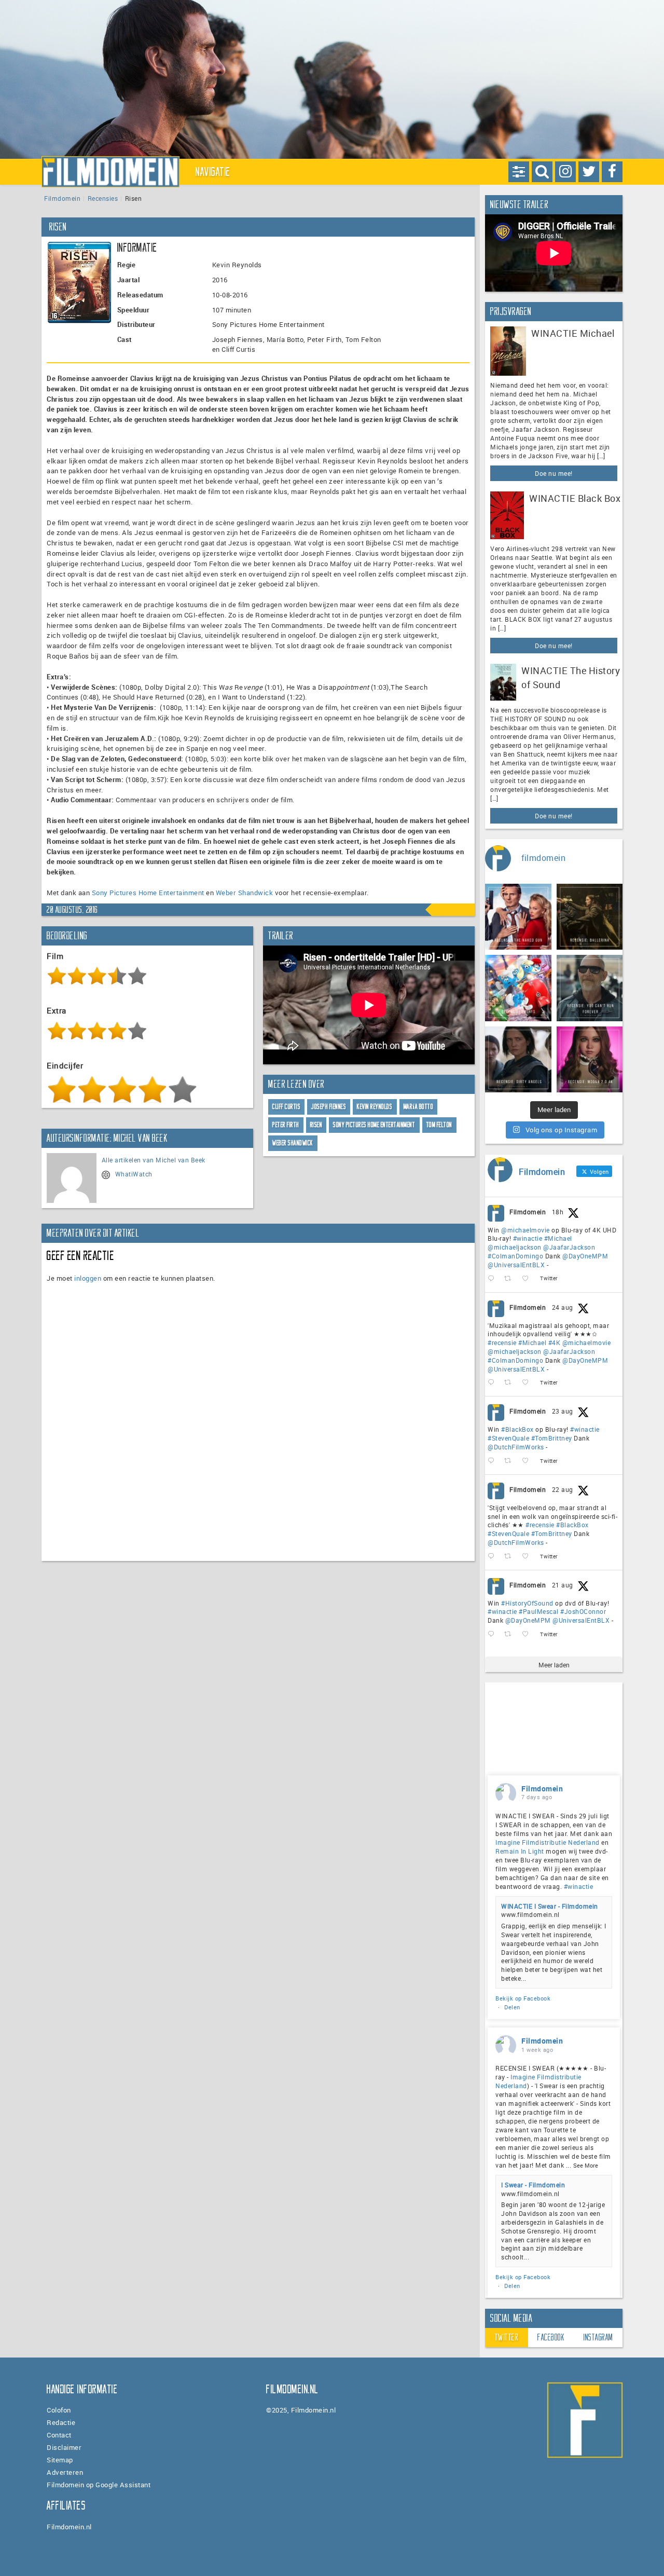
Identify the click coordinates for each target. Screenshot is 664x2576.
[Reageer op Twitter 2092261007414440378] (493, 1279)
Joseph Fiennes (329, 1107)
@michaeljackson (515, 1247)
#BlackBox (517, 1429)
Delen (512, 2007)
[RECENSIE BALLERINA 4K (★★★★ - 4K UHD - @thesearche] (590, 917)
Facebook (551, 2337)
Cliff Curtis (286, 1107)
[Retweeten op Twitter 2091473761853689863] (511, 1461)
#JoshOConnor (583, 1611)
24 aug (563, 1307)
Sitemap (60, 2460)
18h (558, 1212)
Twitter (507, 2337)
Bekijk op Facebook (523, 1998)
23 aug (563, 1411)
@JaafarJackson (569, 1247)
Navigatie (213, 172)
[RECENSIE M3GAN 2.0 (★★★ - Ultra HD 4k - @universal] (590, 1060)
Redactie (61, 2422)
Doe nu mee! (554, 473)
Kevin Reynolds (375, 1107)
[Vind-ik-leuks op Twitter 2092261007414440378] (528, 1279)
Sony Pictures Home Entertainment (148, 893)
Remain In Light (520, 1851)
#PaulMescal (539, 1611)
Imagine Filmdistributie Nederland (548, 1842)
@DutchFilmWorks (516, 1447)
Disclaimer (64, 2447)
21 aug (563, 1585)
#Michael (558, 1238)
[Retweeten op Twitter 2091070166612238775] (511, 1557)
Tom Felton (439, 1125)
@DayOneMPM (585, 1256)
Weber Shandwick (245, 893)
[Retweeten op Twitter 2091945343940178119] (511, 1383)
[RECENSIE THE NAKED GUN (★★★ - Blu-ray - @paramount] (518, 917)
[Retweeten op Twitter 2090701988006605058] (511, 1634)
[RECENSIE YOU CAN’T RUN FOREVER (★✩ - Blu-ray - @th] (590, 988)
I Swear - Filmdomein (533, 2185)
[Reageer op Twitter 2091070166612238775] (493, 1557)
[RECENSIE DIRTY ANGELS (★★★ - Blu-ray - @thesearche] (518, 1060)
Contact (59, 2435)
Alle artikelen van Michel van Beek (154, 1160)
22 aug (563, 1489)
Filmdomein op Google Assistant (99, 2485)
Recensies (103, 198)
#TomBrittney (552, 1438)
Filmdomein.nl (69, 2527)
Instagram (598, 2337)
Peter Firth (286, 1125)
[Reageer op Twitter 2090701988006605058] (493, 1634)
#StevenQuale (508, 1438)
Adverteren (65, 2472)
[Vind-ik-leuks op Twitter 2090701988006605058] (528, 1634)
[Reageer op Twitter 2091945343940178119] (493, 1383)
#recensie (502, 1342)
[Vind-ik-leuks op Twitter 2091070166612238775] (528, 1557)
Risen (316, 1125)
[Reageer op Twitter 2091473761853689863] (493, 1461)
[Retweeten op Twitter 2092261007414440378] (511, 1279)
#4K (555, 1342)
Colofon (59, 2410)
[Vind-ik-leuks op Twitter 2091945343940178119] (528, 1383)
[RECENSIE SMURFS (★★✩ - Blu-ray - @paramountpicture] (518, 988)
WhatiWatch (134, 1174)
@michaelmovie (525, 1230)
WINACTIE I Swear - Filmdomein (550, 1906)
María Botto (419, 1107)
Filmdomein (62, 198)
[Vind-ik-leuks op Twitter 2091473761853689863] (528, 1461)
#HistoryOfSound (527, 1603)
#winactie (528, 1238)
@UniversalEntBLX (516, 1265)
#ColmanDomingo (515, 1256)
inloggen (88, 1278)
